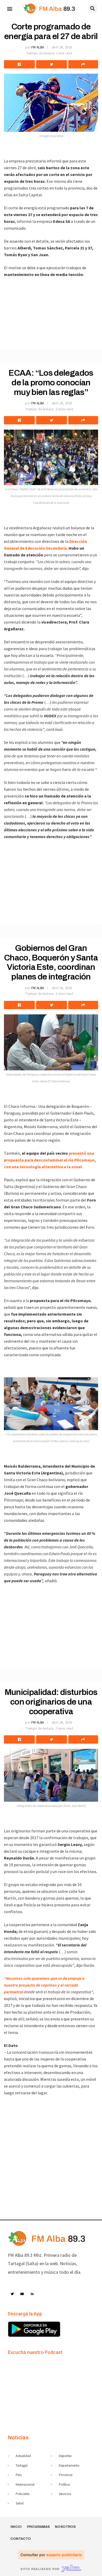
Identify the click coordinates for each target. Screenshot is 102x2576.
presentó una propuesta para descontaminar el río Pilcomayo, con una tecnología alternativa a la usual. (50, 1160)
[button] (10, 8)
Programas (38, 2527)
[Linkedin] (32, 2294)
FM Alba (38, 47)
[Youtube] (22, 2294)
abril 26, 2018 (62, 47)
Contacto (21, 2539)
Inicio (16, 2527)
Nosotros (65, 2527)
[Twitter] (12, 2294)
